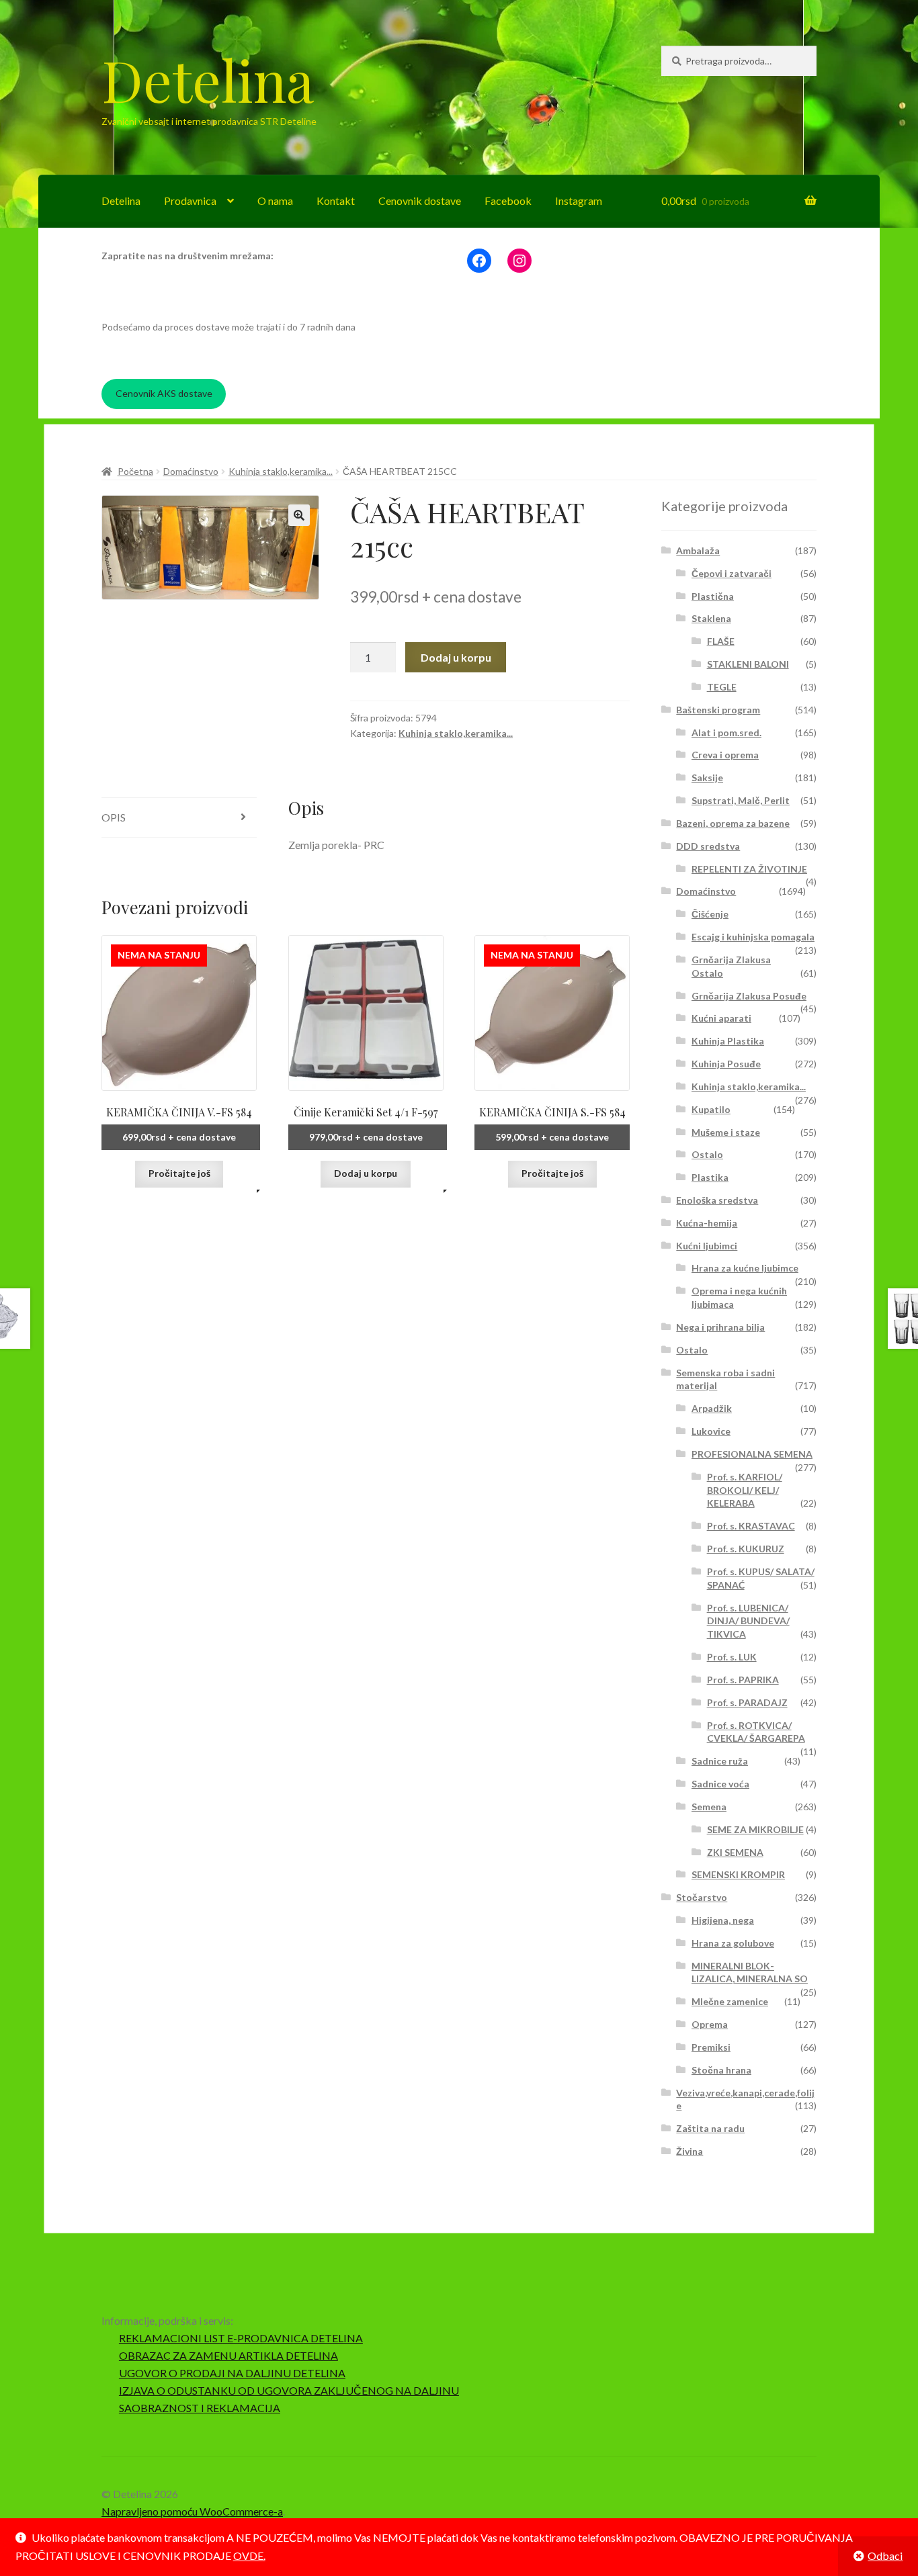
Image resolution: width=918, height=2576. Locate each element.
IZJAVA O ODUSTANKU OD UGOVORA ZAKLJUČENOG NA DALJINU (289, 2390)
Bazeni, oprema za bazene (733, 823)
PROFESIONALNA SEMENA (752, 1454)
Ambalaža (698, 550)
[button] (299, 515)
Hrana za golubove (733, 1943)
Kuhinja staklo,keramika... (281, 471)
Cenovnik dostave (420, 201)
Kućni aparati (721, 1018)
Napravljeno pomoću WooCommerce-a (192, 2511)
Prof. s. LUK (732, 1657)
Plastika (710, 1177)
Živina (690, 2151)
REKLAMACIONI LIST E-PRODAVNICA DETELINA (241, 2338)
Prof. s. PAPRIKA (743, 1680)
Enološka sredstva (717, 1200)
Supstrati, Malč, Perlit (741, 800)
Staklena (711, 618)
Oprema (710, 2024)
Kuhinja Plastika (728, 1041)
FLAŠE (721, 641)
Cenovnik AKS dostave (164, 393)
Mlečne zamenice (730, 2001)
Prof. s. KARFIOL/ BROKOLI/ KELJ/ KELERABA (745, 1490)
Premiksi (711, 2047)
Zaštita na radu (710, 2128)
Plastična (713, 596)
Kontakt (336, 201)
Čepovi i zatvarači (732, 573)
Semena (709, 1807)
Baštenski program (718, 710)
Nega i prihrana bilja (720, 1327)
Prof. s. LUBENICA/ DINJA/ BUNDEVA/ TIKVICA (748, 1621)
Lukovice (711, 1431)
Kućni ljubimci (707, 1246)
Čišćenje (710, 914)
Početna (135, 471)
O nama (275, 201)
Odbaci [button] (885, 2556)
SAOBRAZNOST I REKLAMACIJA (200, 2408)
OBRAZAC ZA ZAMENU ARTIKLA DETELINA (228, 2355)
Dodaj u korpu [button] (366, 1173)
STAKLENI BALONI (748, 664)
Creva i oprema (725, 755)
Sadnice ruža (720, 1761)
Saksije (707, 778)
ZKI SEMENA (735, 1852)
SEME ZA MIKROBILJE (755, 1829)
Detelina (208, 79)
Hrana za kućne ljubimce (745, 1268)
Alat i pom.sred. (726, 732)
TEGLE (722, 687)
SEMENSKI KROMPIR (738, 1874)
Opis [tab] (114, 817)
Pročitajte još (179, 1173)
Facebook (508, 201)
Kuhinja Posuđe (726, 1064)
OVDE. (249, 2556)
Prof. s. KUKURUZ (746, 1549)
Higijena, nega (723, 1920)
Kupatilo (711, 1109)
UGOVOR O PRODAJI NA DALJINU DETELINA (232, 2373)
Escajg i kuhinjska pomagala (753, 937)
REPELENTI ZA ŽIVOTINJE (749, 869)
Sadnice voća (720, 1784)
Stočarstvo (702, 1897)
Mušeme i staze (726, 1132)
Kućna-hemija (707, 1223)
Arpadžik (712, 1408)
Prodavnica (190, 201)
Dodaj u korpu (456, 657)
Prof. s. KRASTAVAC (751, 1526)
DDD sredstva (708, 846)
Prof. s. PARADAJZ (747, 1702)
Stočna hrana (721, 2070)
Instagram (579, 201)
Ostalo (707, 1154)
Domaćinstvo (191, 471)
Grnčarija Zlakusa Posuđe (749, 996)
